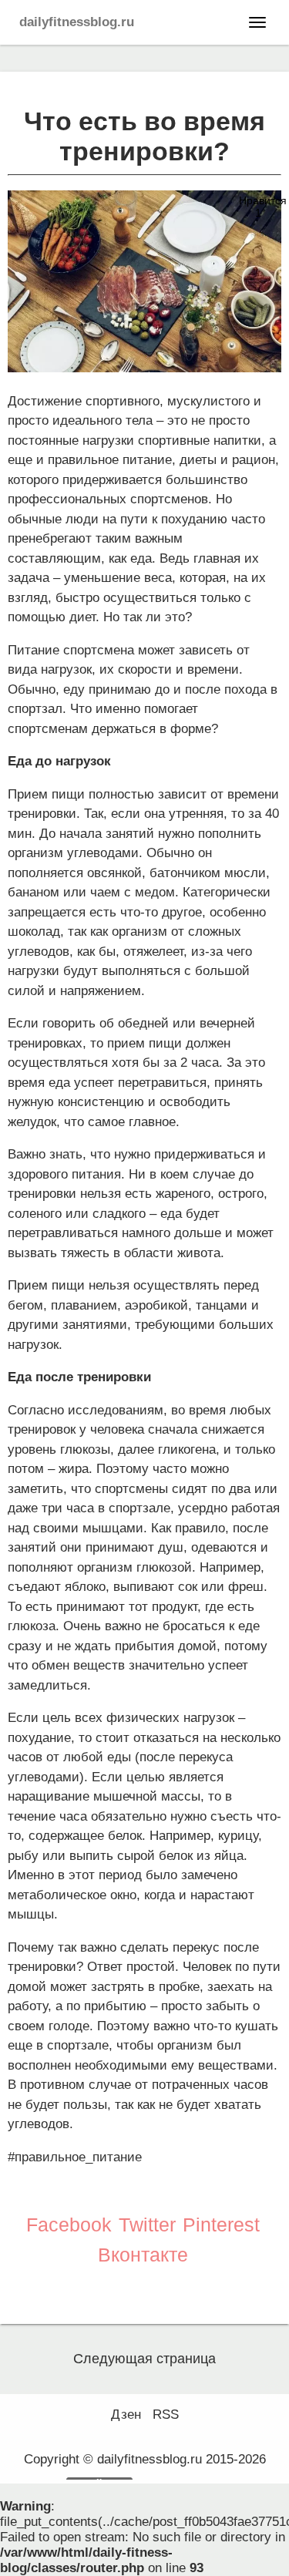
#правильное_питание (75, 2157)
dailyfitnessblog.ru (77, 22)
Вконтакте (143, 2255)
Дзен (126, 2415)
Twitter (147, 2225)
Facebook (69, 2225)
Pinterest (221, 2225)
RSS (166, 2415)
